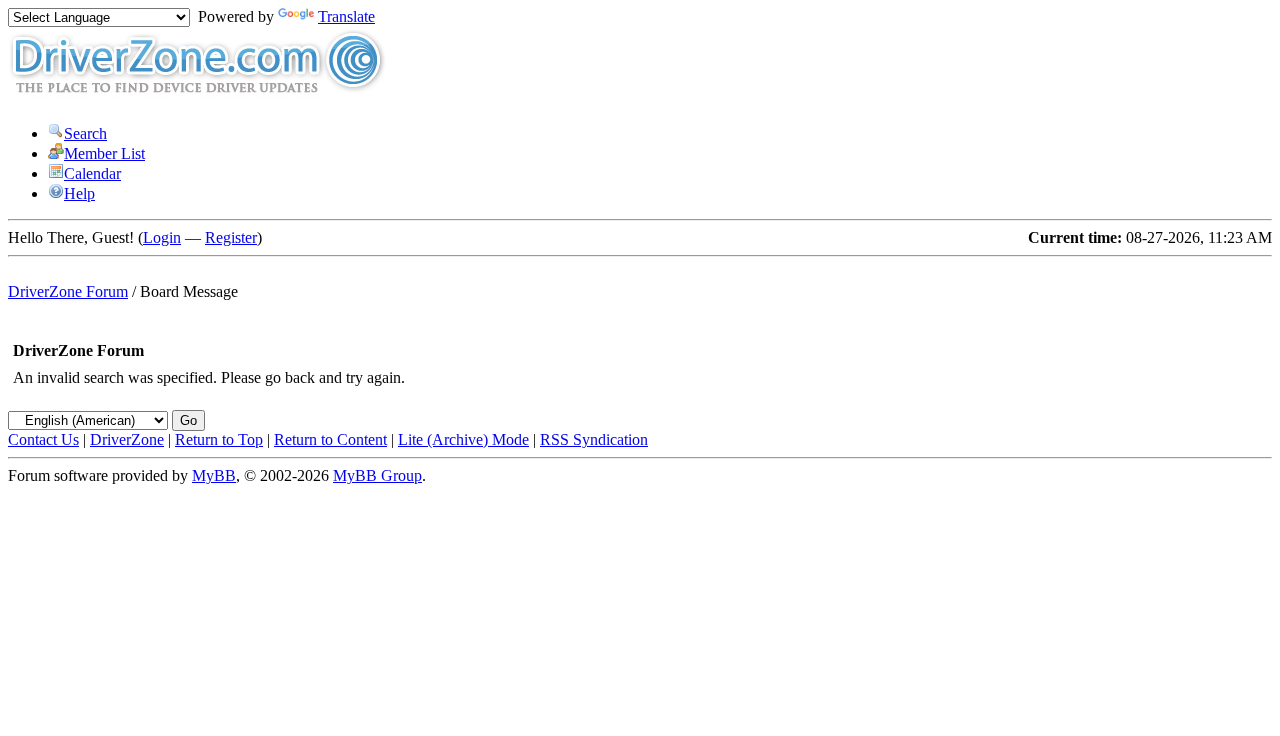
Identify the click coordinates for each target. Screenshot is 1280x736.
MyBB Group (377, 475)
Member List (104, 153)
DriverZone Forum (68, 291)
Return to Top (219, 439)
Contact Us (43, 439)
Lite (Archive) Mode (463, 439)
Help (79, 193)
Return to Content (330, 439)
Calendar (92, 173)
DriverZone (127, 439)
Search (85, 133)
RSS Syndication (594, 439)
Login (162, 237)
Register (231, 237)
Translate (346, 16)
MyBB (214, 475)
